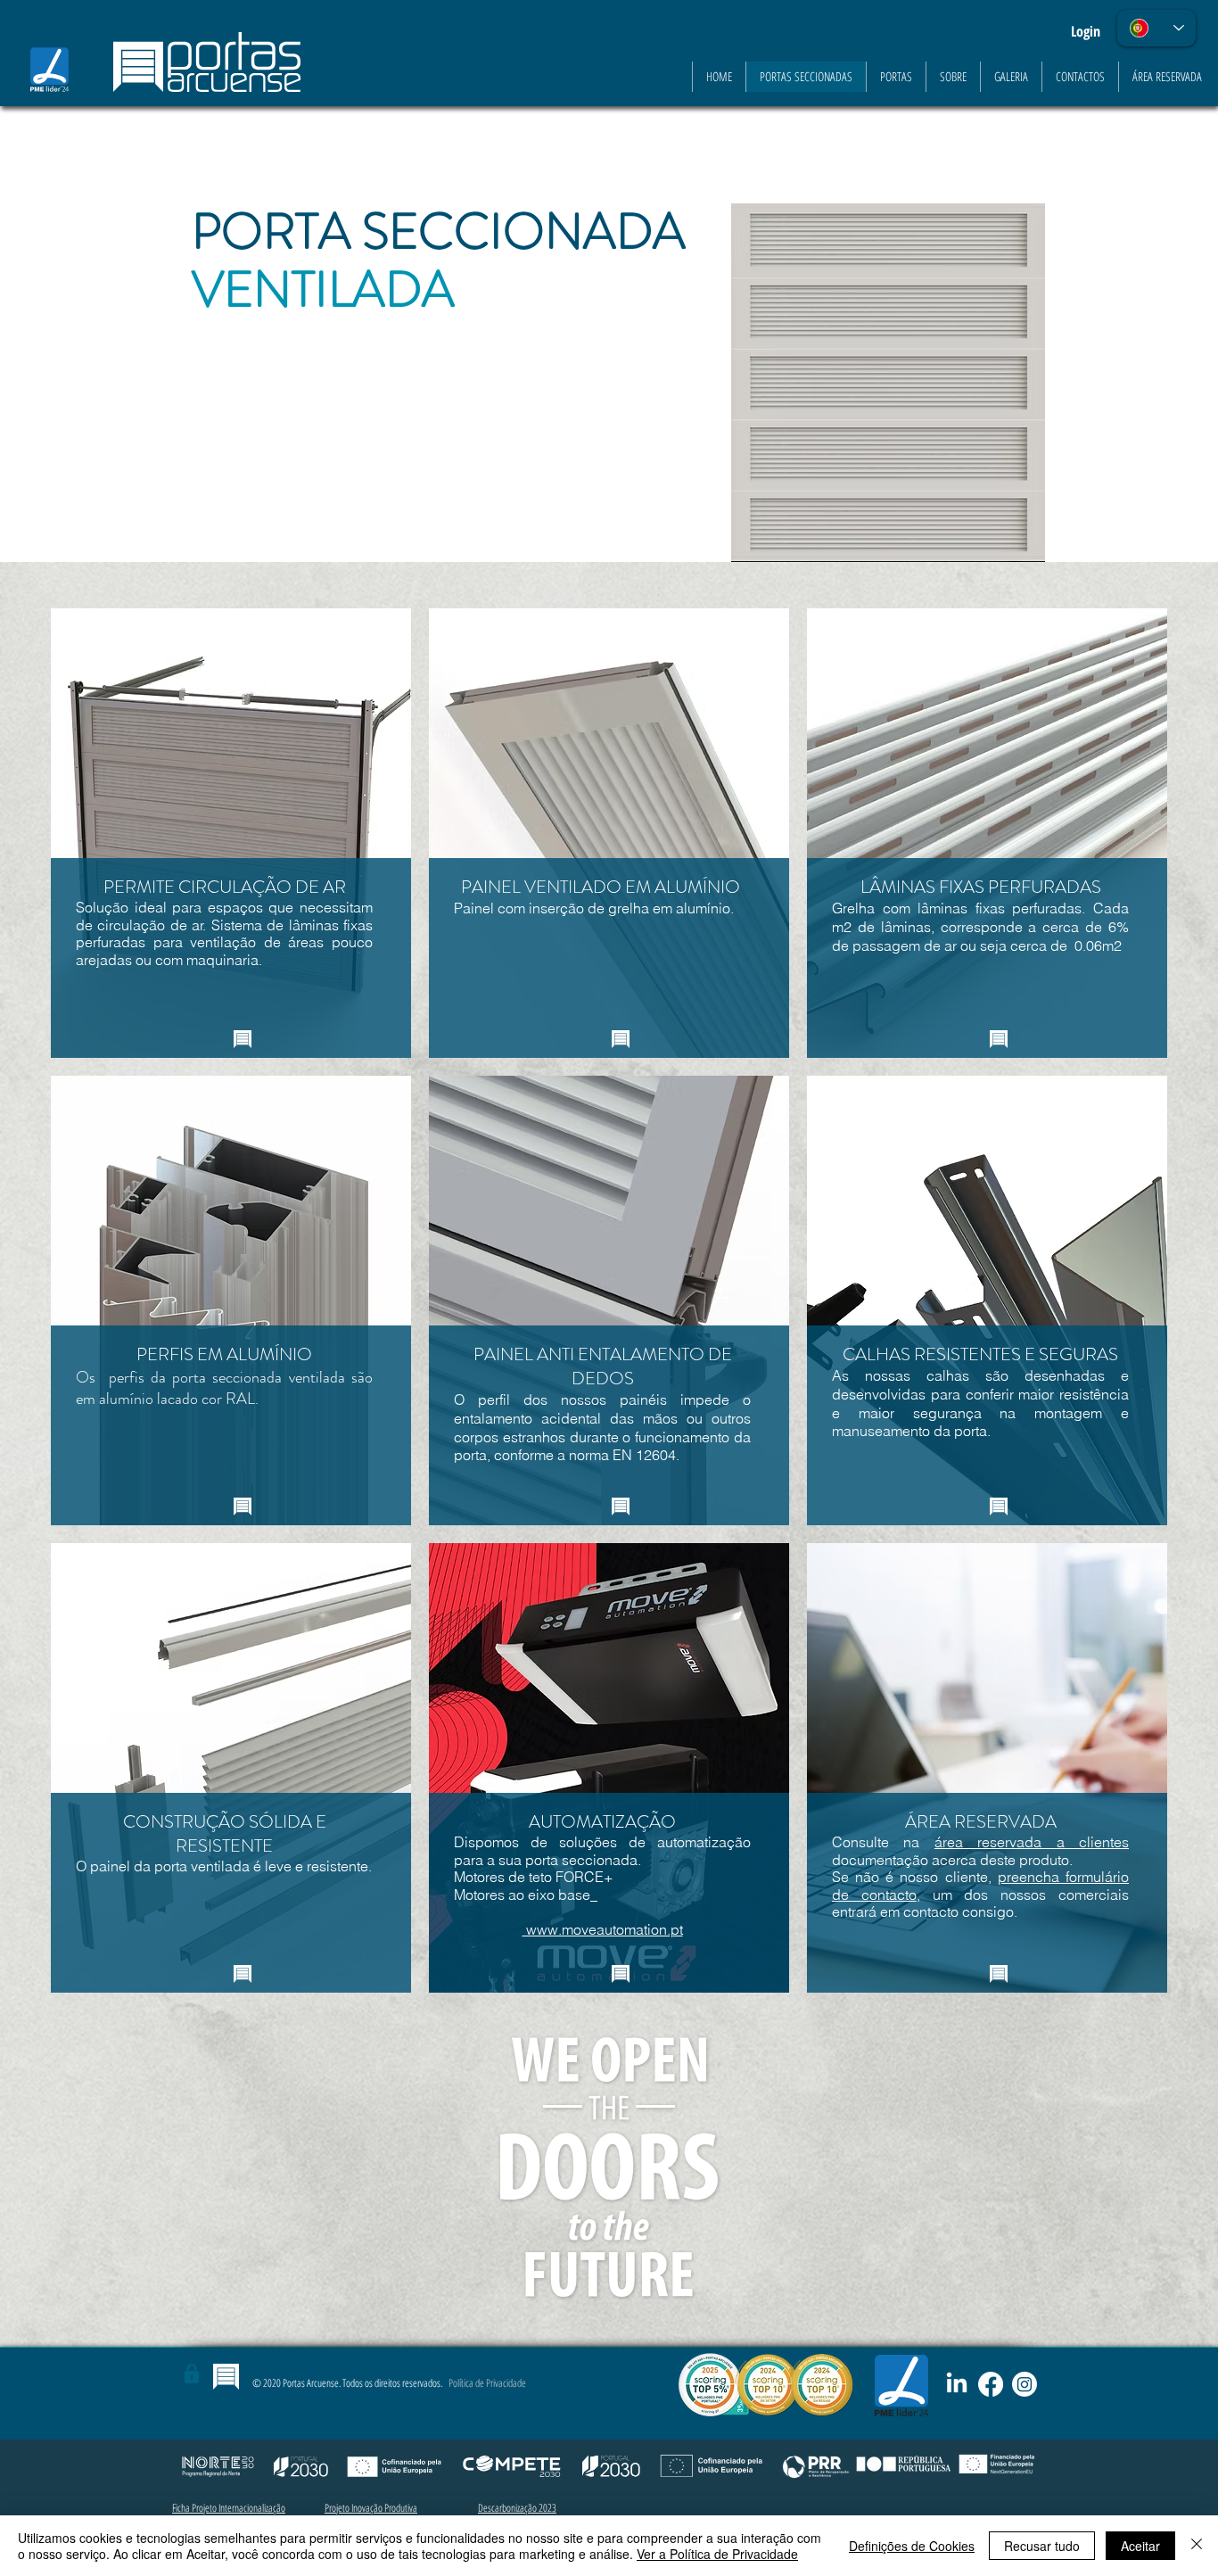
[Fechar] (1197, 2546)
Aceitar (1140, 2546)
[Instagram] (1025, 2384)
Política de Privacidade (487, 2383)
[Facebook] (991, 2384)
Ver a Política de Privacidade (717, 2554)
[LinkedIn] (957, 2384)
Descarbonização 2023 (517, 2508)
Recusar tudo (1042, 2546)
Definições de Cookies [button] (912, 2546)
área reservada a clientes (1032, 1842)
